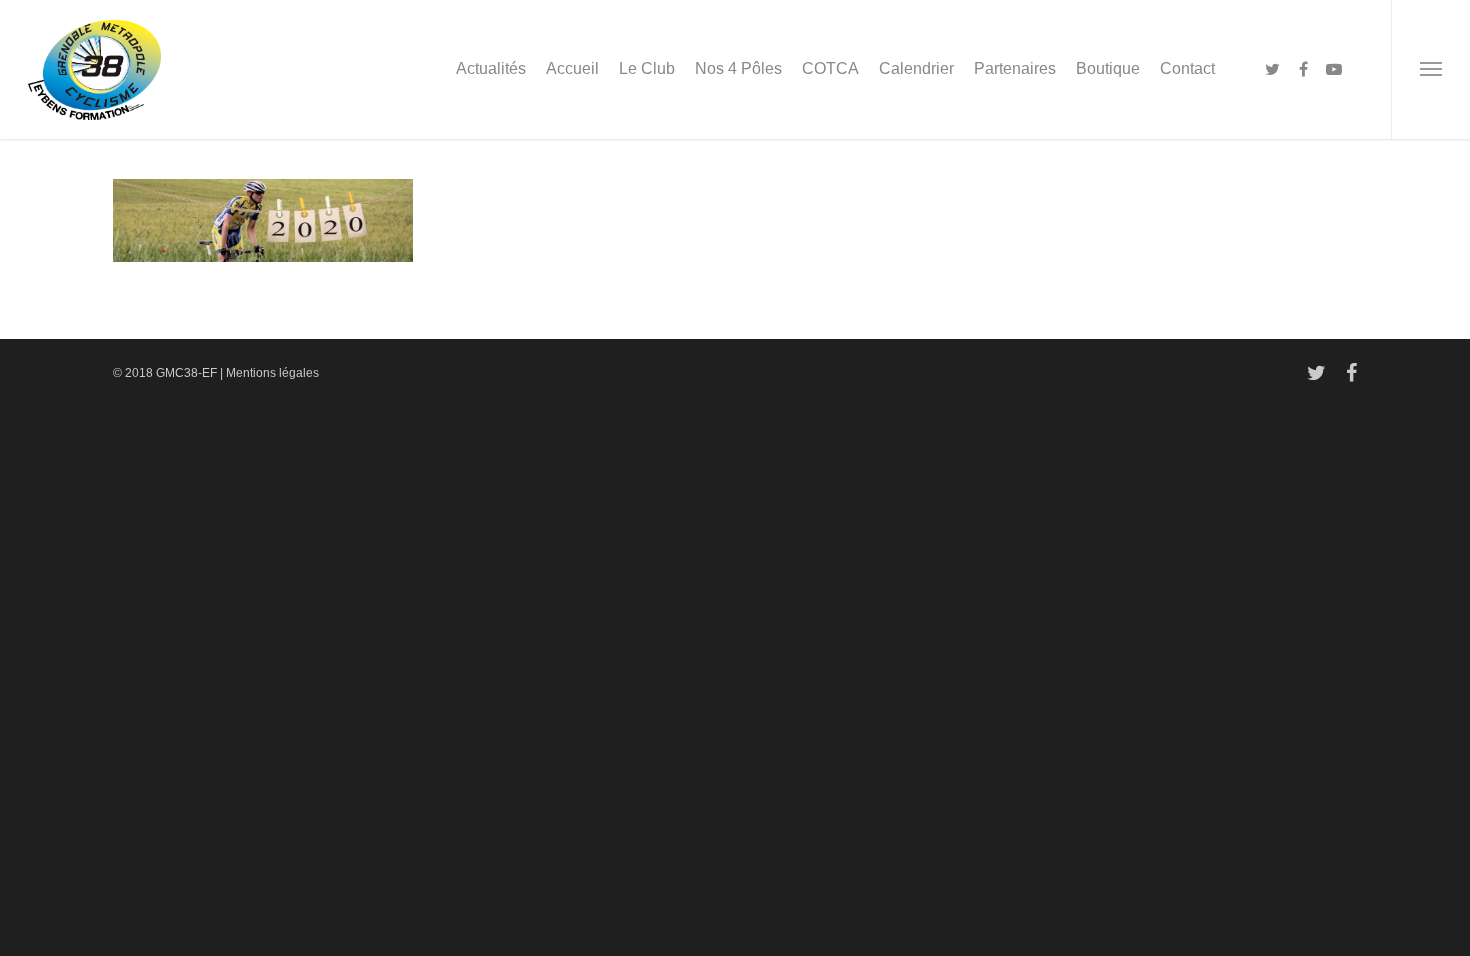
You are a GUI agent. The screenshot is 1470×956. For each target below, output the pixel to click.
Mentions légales (272, 373)
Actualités (491, 68)
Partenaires (1015, 68)
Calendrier (916, 68)
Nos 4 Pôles (738, 68)
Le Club (647, 68)
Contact (1187, 68)
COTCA (830, 68)
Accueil (572, 68)
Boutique (1108, 68)
